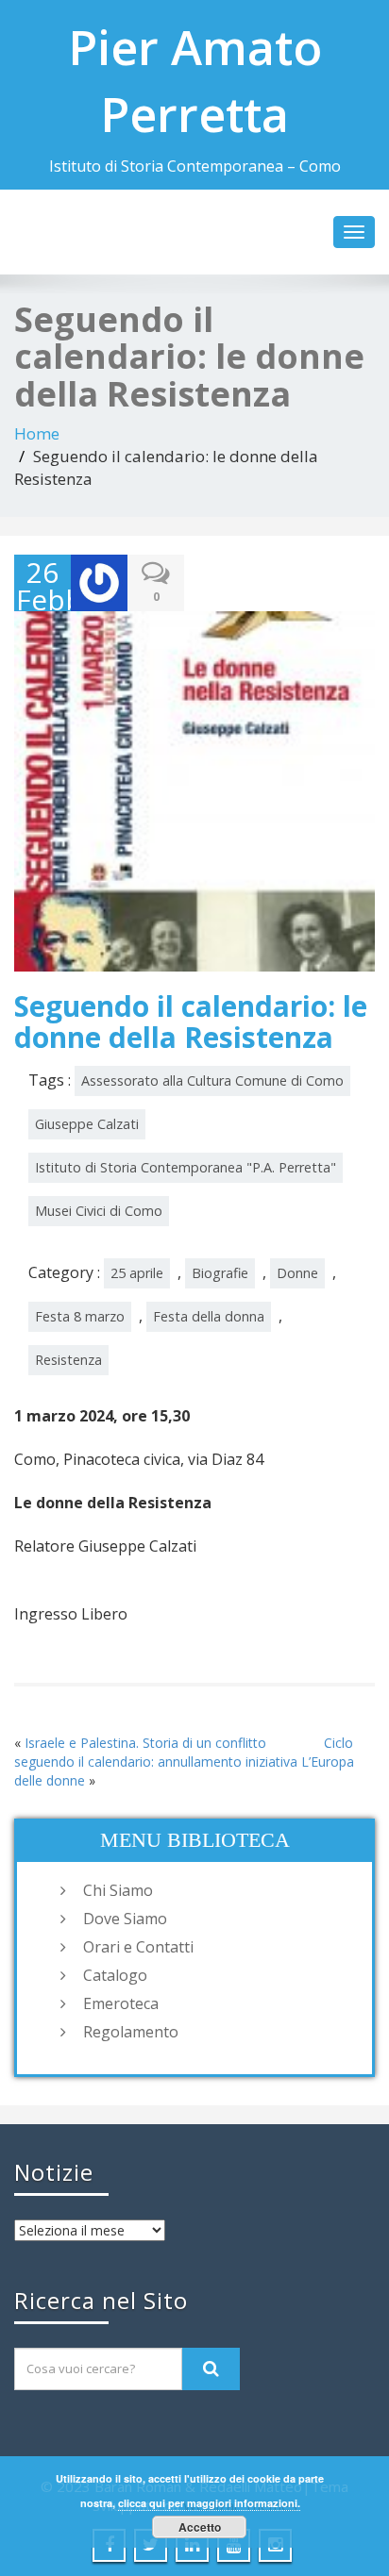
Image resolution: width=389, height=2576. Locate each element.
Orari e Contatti (138, 1947)
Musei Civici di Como (99, 1211)
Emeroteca (121, 2003)
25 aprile (137, 1273)
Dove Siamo (125, 1919)
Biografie (220, 1273)
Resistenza (68, 1360)
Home (37, 433)
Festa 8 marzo (80, 1316)
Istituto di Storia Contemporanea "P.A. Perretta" (186, 1167)
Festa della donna (209, 1316)
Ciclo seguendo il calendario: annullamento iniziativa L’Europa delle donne (184, 1762)
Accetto (200, 2527)
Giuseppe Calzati (87, 1124)
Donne (297, 1273)
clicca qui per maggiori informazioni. (209, 2503)
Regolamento (131, 2032)
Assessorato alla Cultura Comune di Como (212, 1080)
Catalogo (115, 1975)
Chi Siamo (118, 1890)
